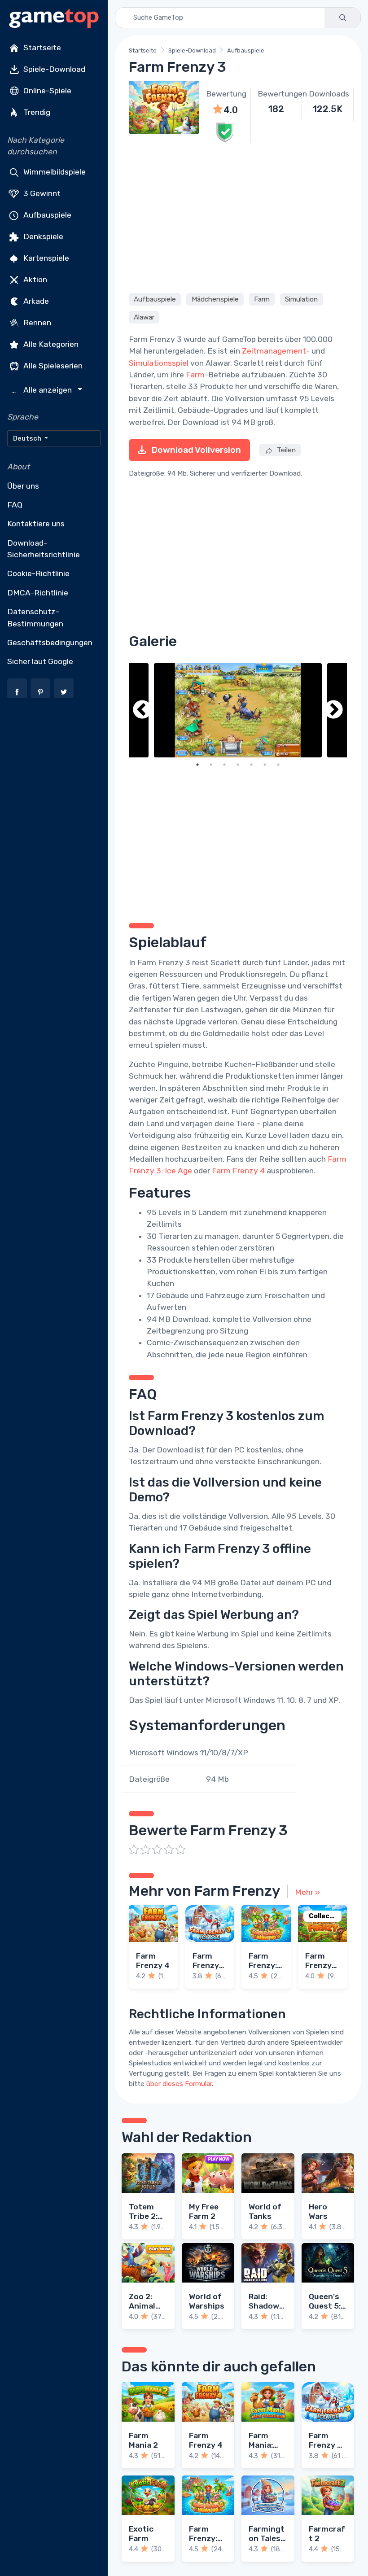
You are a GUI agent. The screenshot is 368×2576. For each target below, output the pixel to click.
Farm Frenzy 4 (238, 1171)
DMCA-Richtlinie (38, 593)
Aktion (34, 279)
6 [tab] (265, 765)
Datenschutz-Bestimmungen (35, 617)
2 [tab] (211, 765)
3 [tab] (224, 765)
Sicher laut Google (40, 661)
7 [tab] (278, 765)
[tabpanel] (238, 711)
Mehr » (307, 1892)
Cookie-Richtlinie (38, 573)
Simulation (301, 299)
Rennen (36, 322)
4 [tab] (238, 765)
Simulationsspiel (159, 363)
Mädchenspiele (215, 299)
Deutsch (28, 438)
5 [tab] (251, 765)
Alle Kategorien (50, 344)
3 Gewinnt (41, 193)
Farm (262, 299)
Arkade (35, 301)
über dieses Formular (179, 2084)
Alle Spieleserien (52, 365)
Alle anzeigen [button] (43, 390)
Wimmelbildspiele (54, 171)
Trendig (36, 112)
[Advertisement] (238, 217)
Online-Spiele (46, 91)
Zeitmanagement (274, 351)
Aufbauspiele (46, 214)
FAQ (15, 505)
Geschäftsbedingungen (50, 643)
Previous (142, 711)
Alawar (144, 317)
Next (333, 711)
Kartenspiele (45, 258)
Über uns (23, 486)
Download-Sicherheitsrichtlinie (44, 549)
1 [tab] (197, 765)
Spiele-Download (53, 69)
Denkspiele (42, 236)
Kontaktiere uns (36, 524)
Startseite (41, 48)
